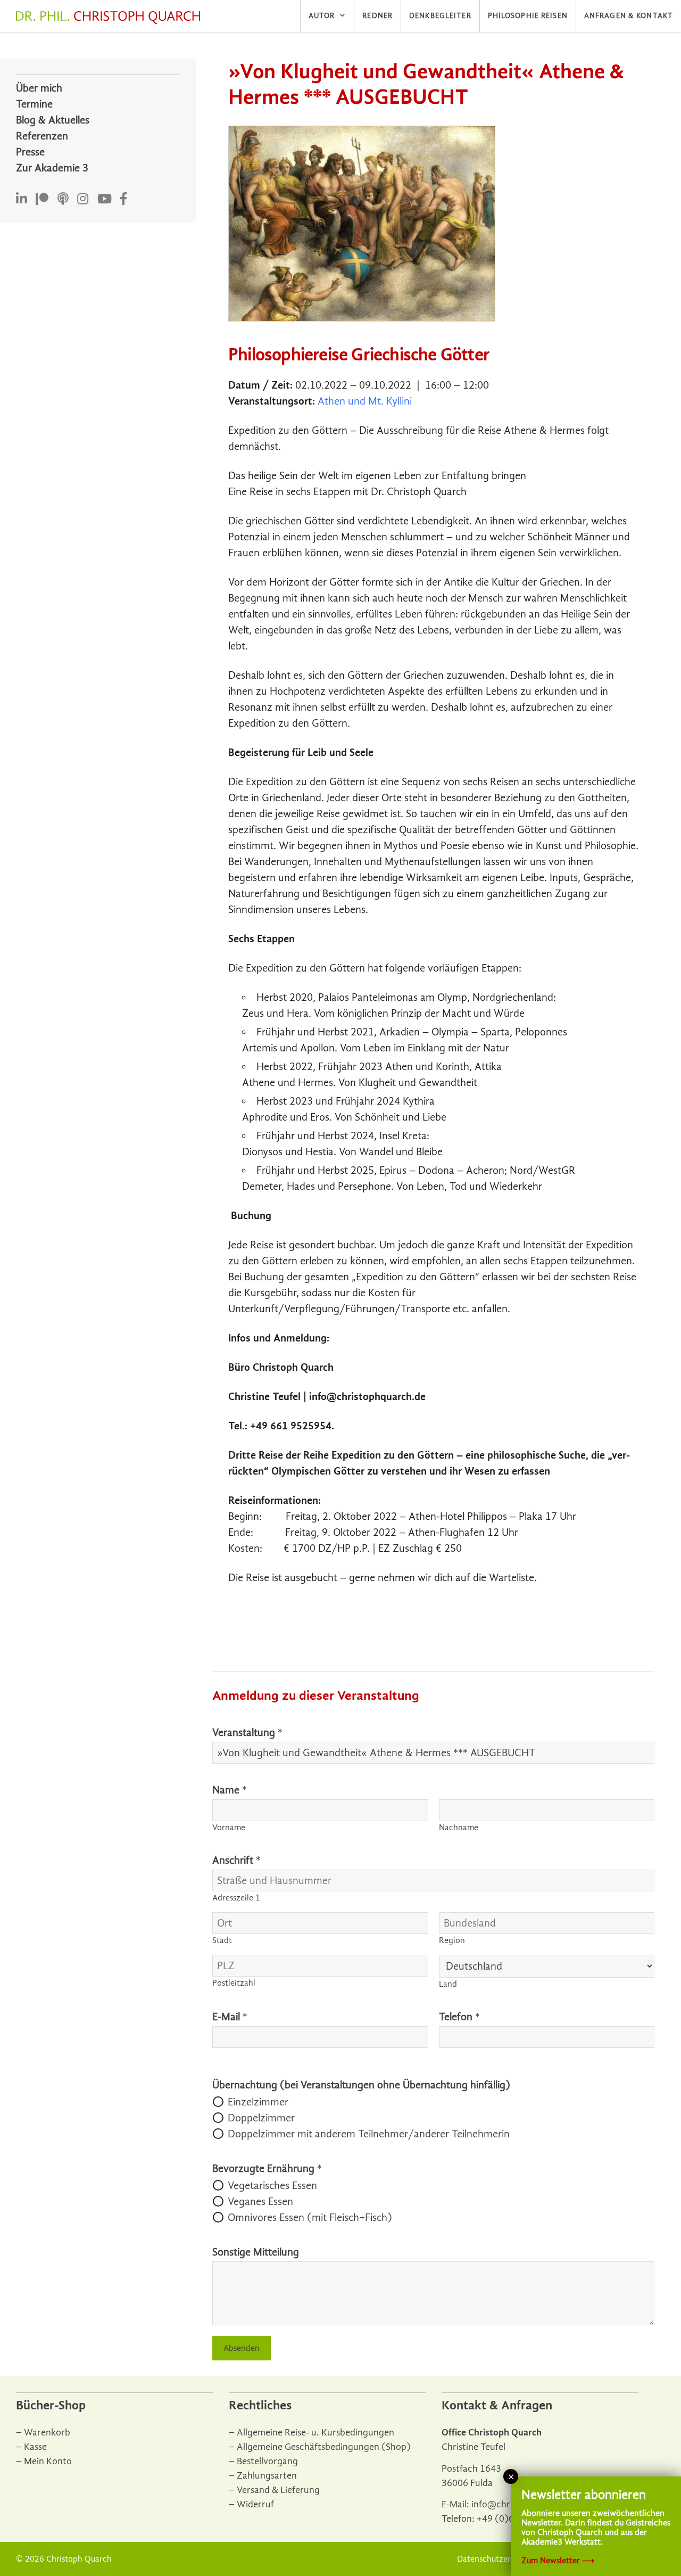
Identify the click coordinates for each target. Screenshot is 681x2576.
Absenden (242, 2348)
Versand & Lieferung (278, 2490)
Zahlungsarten (267, 2476)
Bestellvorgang (267, 2461)
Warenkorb (47, 2433)
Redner (377, 16)
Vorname (229, 1828)
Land (448, 1984)
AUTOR (322, 16)
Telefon (459, 2017)
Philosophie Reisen (528, 16)
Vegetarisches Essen (272, 2186)
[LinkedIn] (22, 199)
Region (452, 1940)
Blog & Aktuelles (53, 120)
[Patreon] (42, 199)
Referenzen (42, 136)
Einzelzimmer (258, 2102)
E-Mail (230, 2017)
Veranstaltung (247, 1733)
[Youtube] (105, 199)
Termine (34, 104)
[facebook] (123, 199)
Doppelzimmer (261, 2118)
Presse (30, 152)
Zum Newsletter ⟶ (558, 2561)
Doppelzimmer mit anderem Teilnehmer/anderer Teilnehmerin (369, 2134)
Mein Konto (48, 2461)
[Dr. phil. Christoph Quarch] (111, 18)
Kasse (35, 2447)
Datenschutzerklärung (498, 2559)
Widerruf (255, 2504)
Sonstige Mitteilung (256, 2252)
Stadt (222, 1940)
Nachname (459, 1828)
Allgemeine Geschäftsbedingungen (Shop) (324, 2447)
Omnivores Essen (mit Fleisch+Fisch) (310, 2217)
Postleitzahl (234, 1983)
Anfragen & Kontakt (629, 16)
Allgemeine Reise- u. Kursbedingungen (315, 2433)
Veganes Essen (260, 2201)
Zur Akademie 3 (52, 168)
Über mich (39, 88)
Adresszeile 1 (236, 1898)
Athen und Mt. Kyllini (365, 401)
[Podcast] (63, 199)
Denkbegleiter (440, 16)
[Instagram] (83, 199)
